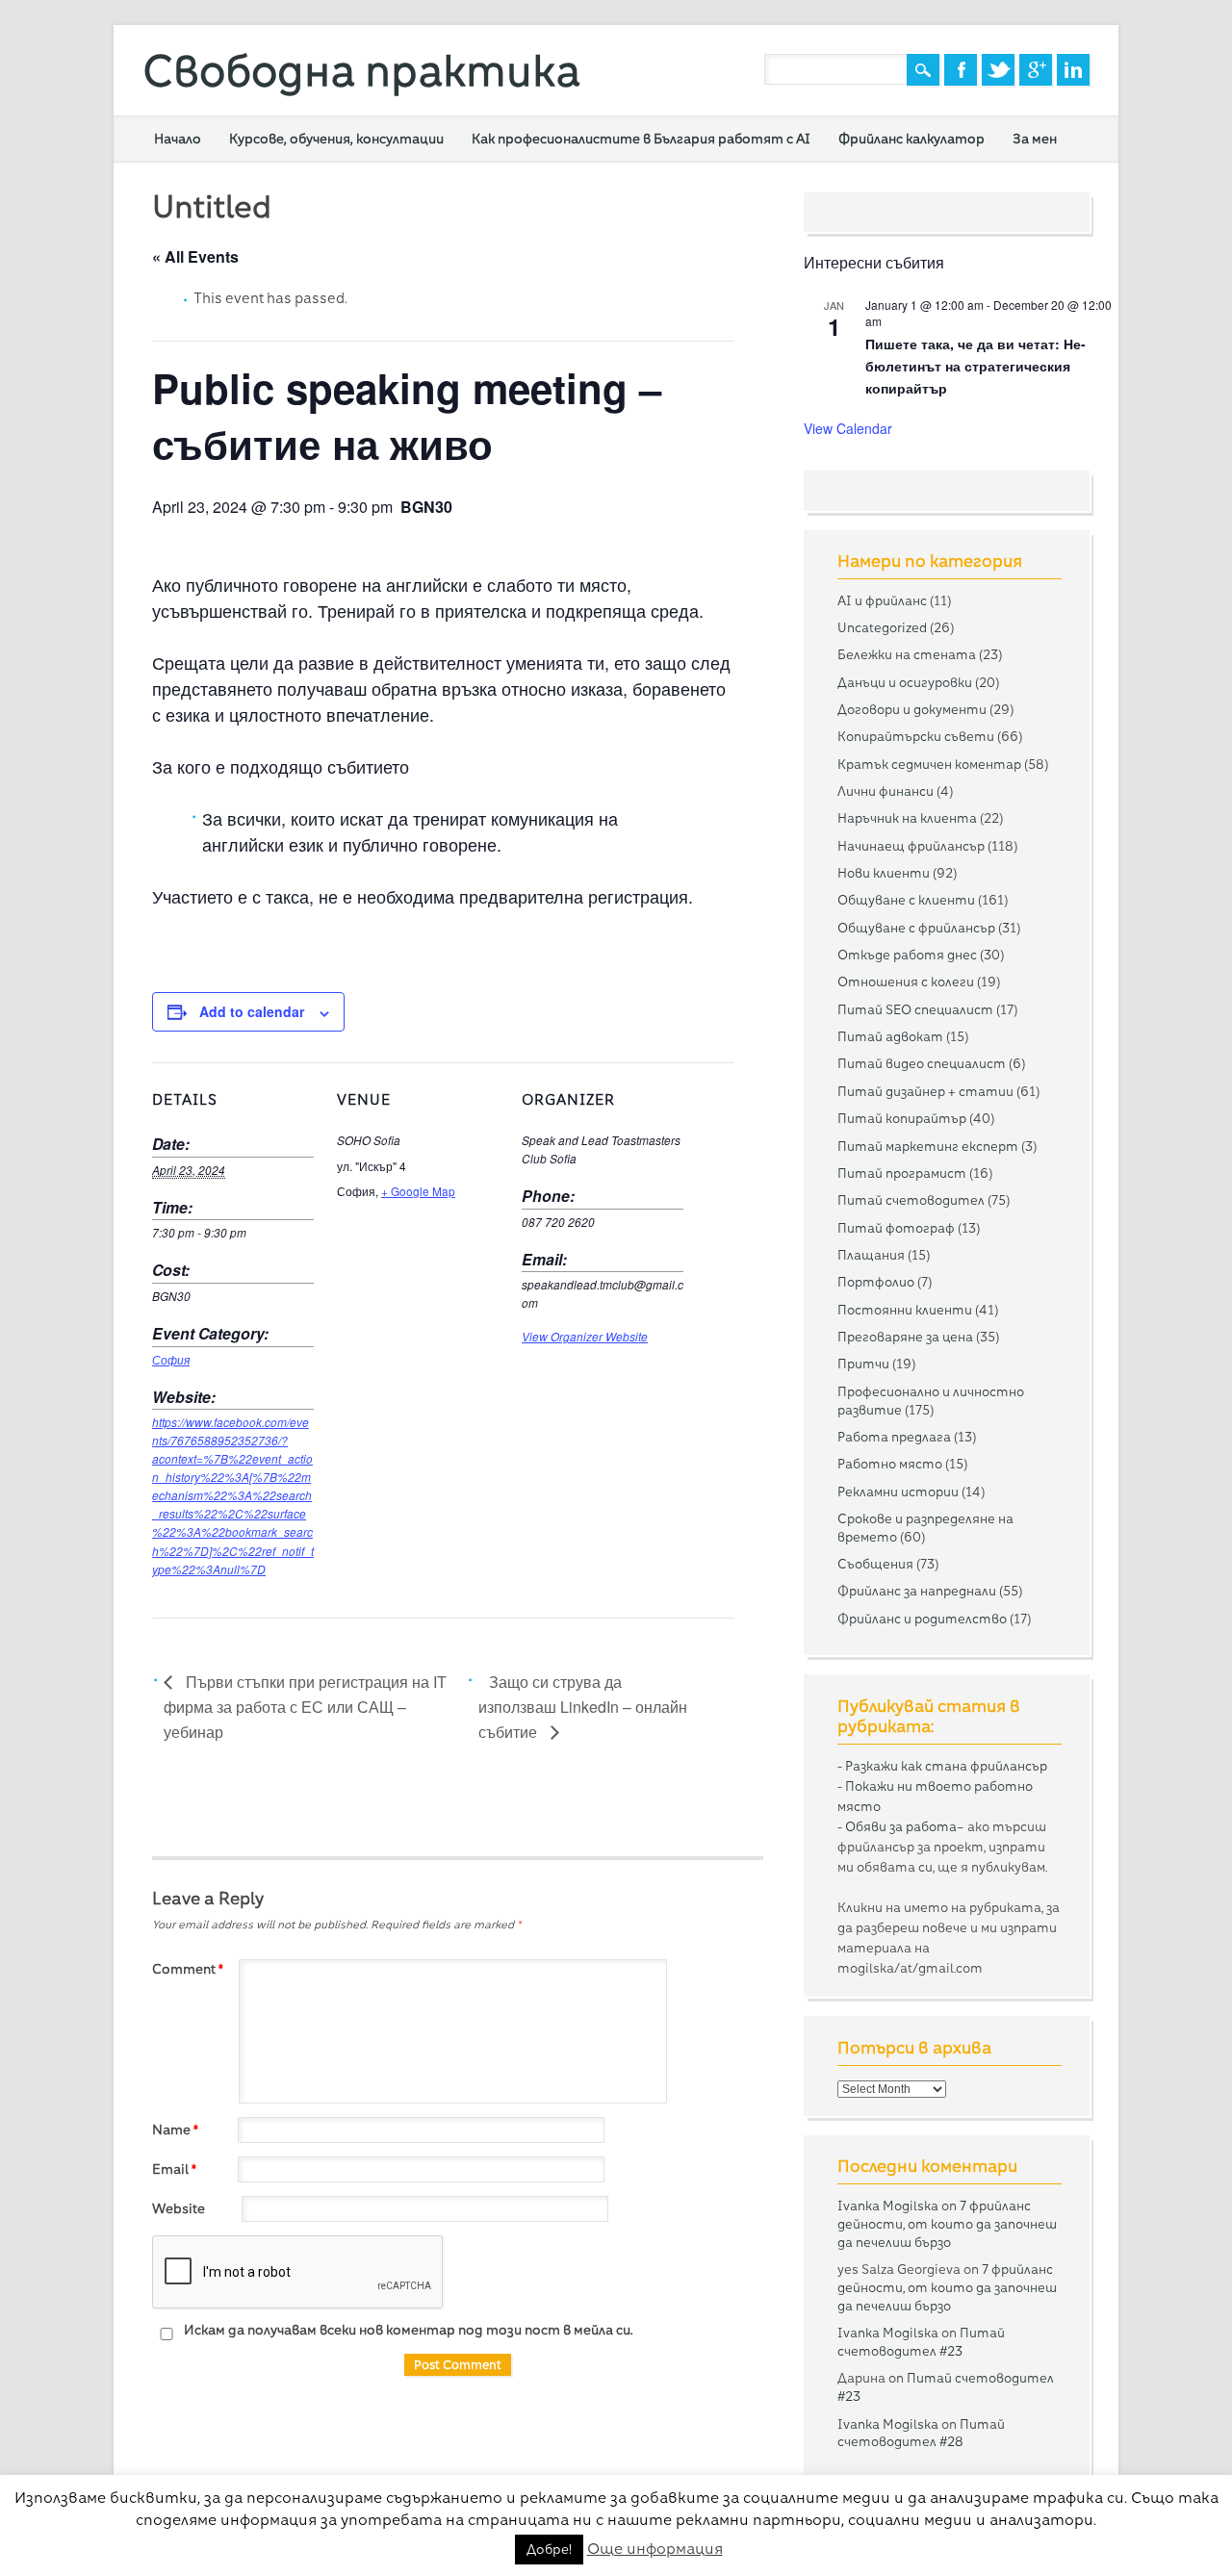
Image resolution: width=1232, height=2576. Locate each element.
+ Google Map (418, 1191)
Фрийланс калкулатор (911, 139)
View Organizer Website (585, 1337)
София (171, 1360)
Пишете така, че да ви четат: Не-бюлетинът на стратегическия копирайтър (975, 365)
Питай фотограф (896, 1228)
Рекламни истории (898, 1492)
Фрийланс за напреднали (917, 1591)
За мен (1035, 139)
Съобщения (875, 1564)
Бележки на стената (907, 654)
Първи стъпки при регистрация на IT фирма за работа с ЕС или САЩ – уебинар (305, 1707)
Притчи (863, 1364)
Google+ (1036, 70)
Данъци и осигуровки (905, 682)
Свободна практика (361, 71)
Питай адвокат (890, 1036)
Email (174, 2169)
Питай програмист (902, 1173)
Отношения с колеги (906, 982)
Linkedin (1073, 70)
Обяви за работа (901, 1826)
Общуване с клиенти (906, 900)
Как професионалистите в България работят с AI (641, 139)
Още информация (655, 2549)
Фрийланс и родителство (922, 1619)
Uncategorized (882, 627)
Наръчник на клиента (907, 818)
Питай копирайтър (902, 1118)
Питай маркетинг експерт (928, 1146)
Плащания (871, 1255)
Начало (178, 139)
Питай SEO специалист (915, 1009)
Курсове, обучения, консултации (336, 139)
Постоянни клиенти (905, 1310)
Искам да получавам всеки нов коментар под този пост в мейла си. (407, 2330)
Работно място (890, 1464)
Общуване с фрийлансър (916, 928)
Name (175, 2130)
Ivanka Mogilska (888, 2206)
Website (179, 2208)
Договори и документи (912, 709)
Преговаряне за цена (905, 1337)
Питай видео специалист (922, 1063)
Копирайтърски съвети (916, 736)
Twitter (998, 70)
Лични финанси (885, 791)
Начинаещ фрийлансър (911, 846)
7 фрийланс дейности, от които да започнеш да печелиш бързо (947, 2224)
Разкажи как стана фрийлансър (946, 1766)
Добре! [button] (549, 2549)
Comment (188, 1969)
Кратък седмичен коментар (929, 764)
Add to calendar (252, 1011)
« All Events (195, 256)
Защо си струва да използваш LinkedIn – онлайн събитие (583, 1707)
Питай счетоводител (911, 1200)
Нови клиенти (884, 873)
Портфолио (876, 1282)
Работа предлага (894, 1437)
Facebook (961, 70)
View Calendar (848, 428)
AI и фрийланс (882, 600)
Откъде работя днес (907, 955)
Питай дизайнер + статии (925, 1091)
